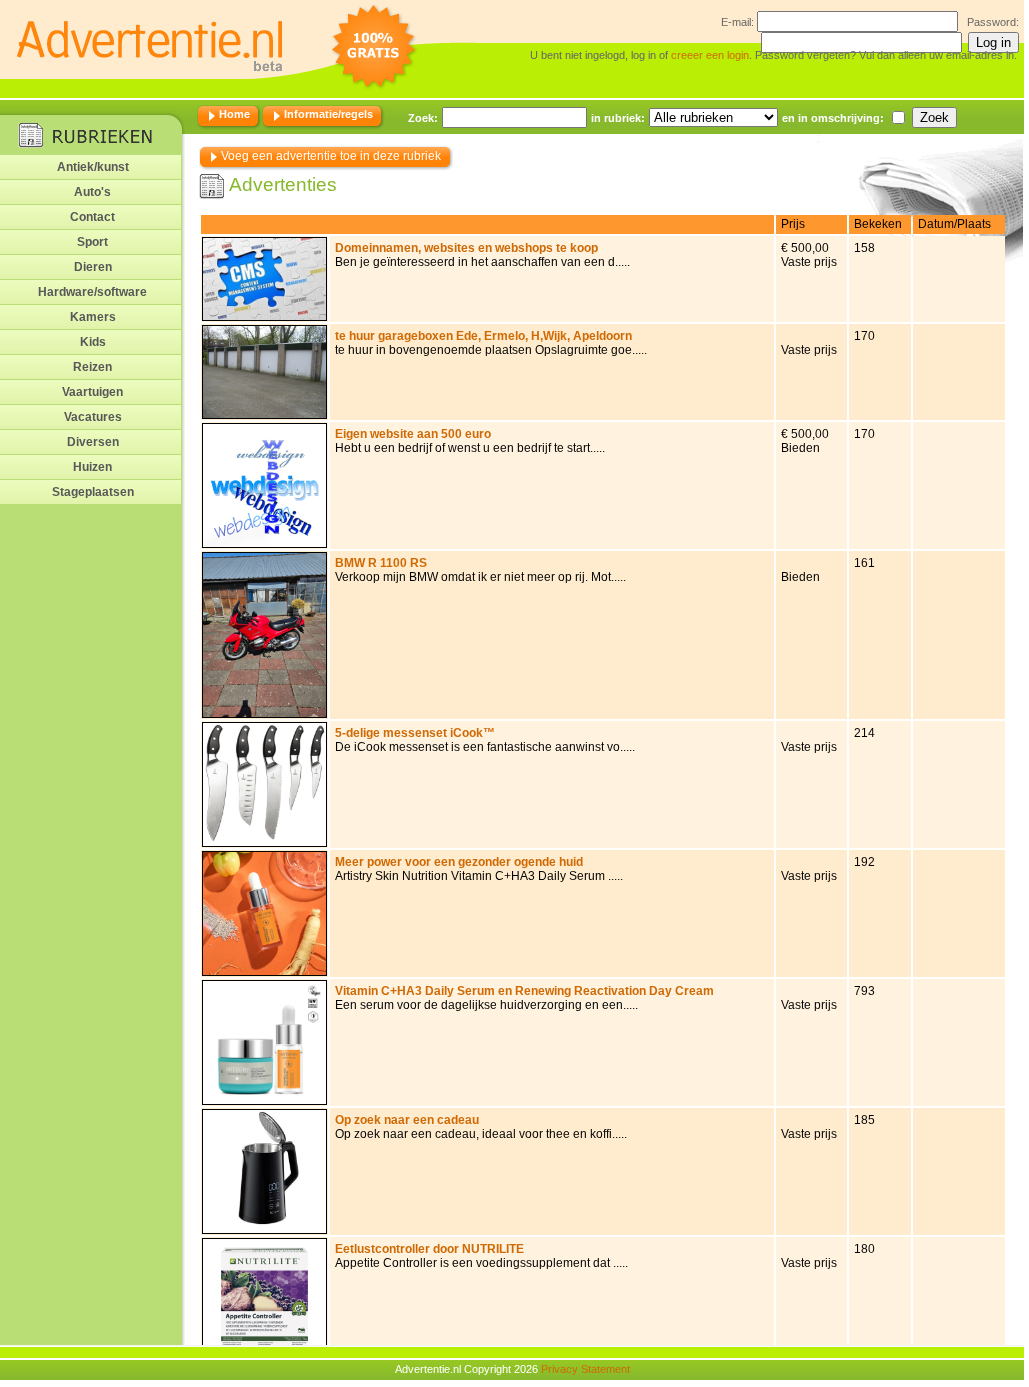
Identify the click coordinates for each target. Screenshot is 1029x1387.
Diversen (93, 442)
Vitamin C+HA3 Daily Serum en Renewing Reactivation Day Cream (524, 991)
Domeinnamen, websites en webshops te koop (466, 248)
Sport (92, 242)
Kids (93, 342)
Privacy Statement (585, 1369)
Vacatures (93, 417)
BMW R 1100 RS (381, 563)
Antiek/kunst (93, 167)
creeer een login (710, 55)
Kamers (93, 317)
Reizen (92, 367)
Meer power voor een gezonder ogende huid (459, 862)
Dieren (93, 267)
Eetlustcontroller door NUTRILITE (429, 1249)
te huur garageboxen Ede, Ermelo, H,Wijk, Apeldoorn (483, 336)
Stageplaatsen (93, 492)
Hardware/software (92, 292)
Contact (92, 217)
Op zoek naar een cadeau (407, 1120)
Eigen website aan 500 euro (413, 434)
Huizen (92, 467)
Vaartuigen (92, 392)
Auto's (92, 192)
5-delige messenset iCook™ (415, 733)
